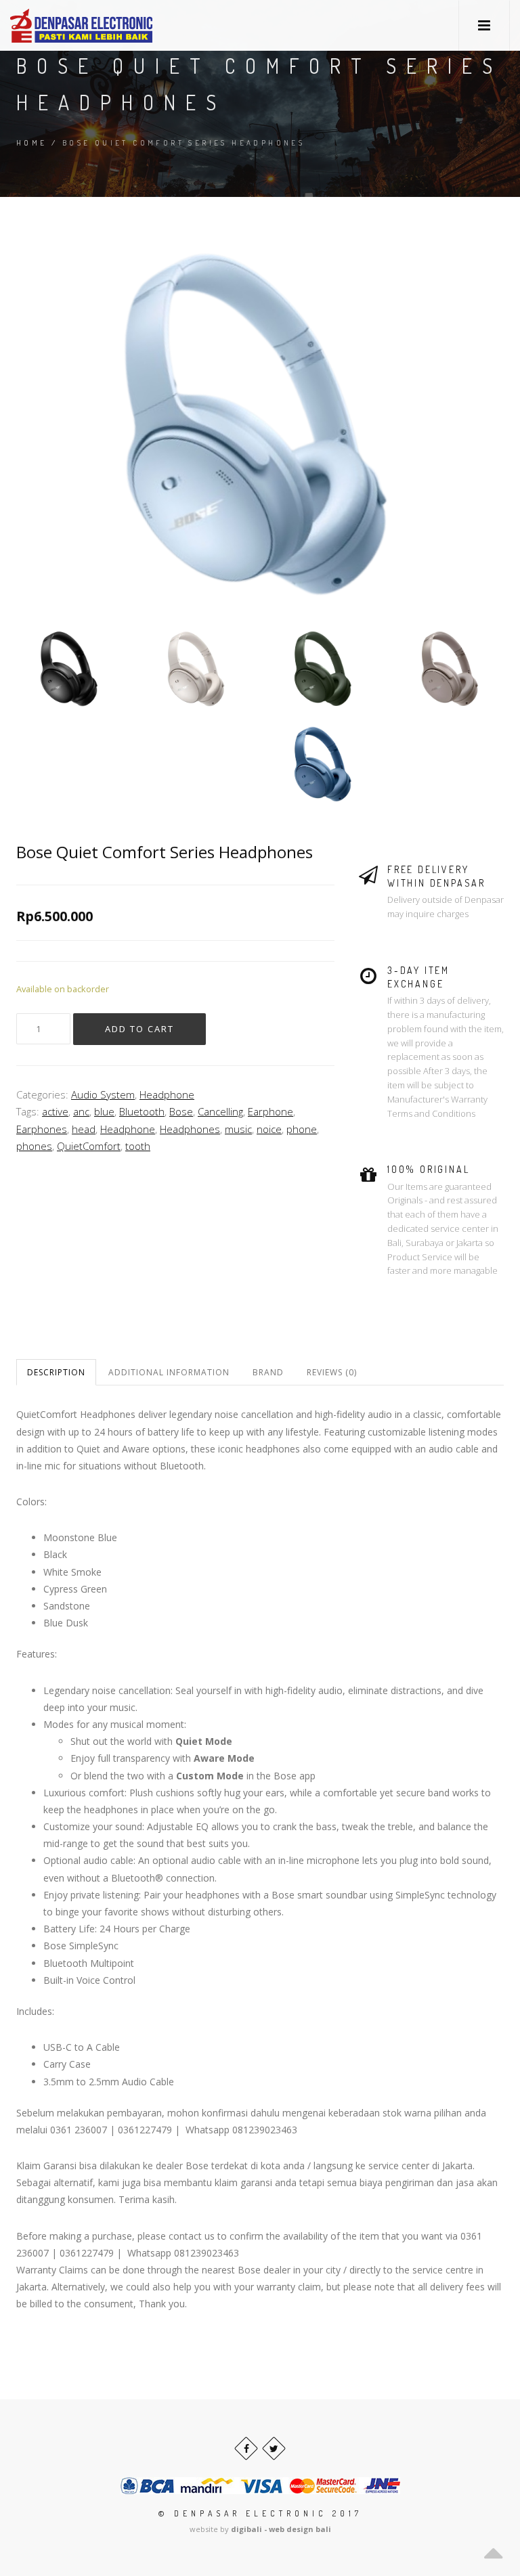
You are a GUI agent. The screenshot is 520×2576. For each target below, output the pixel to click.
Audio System (103, 1094)
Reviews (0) (332, 1372)
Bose (181, 1111)
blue (104, 1111)
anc (81, 1111)
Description (56, 1372)
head (84, 1129)
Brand (268, 1372)
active (55, 1111)
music (238, 1129)
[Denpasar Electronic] (51, 25)
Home (32, 143)
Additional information (169, 1372)
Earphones (42, 1129)
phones (34, 1146)
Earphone (270, 1111)
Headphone (167, 1094)
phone (302, 1129)
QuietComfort (89, 1146)
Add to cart (139, 1029)
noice (269, 1129)
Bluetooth (142, 1111)
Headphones (190, 1129)
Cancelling (220, 1111)
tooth (138, 1146)
